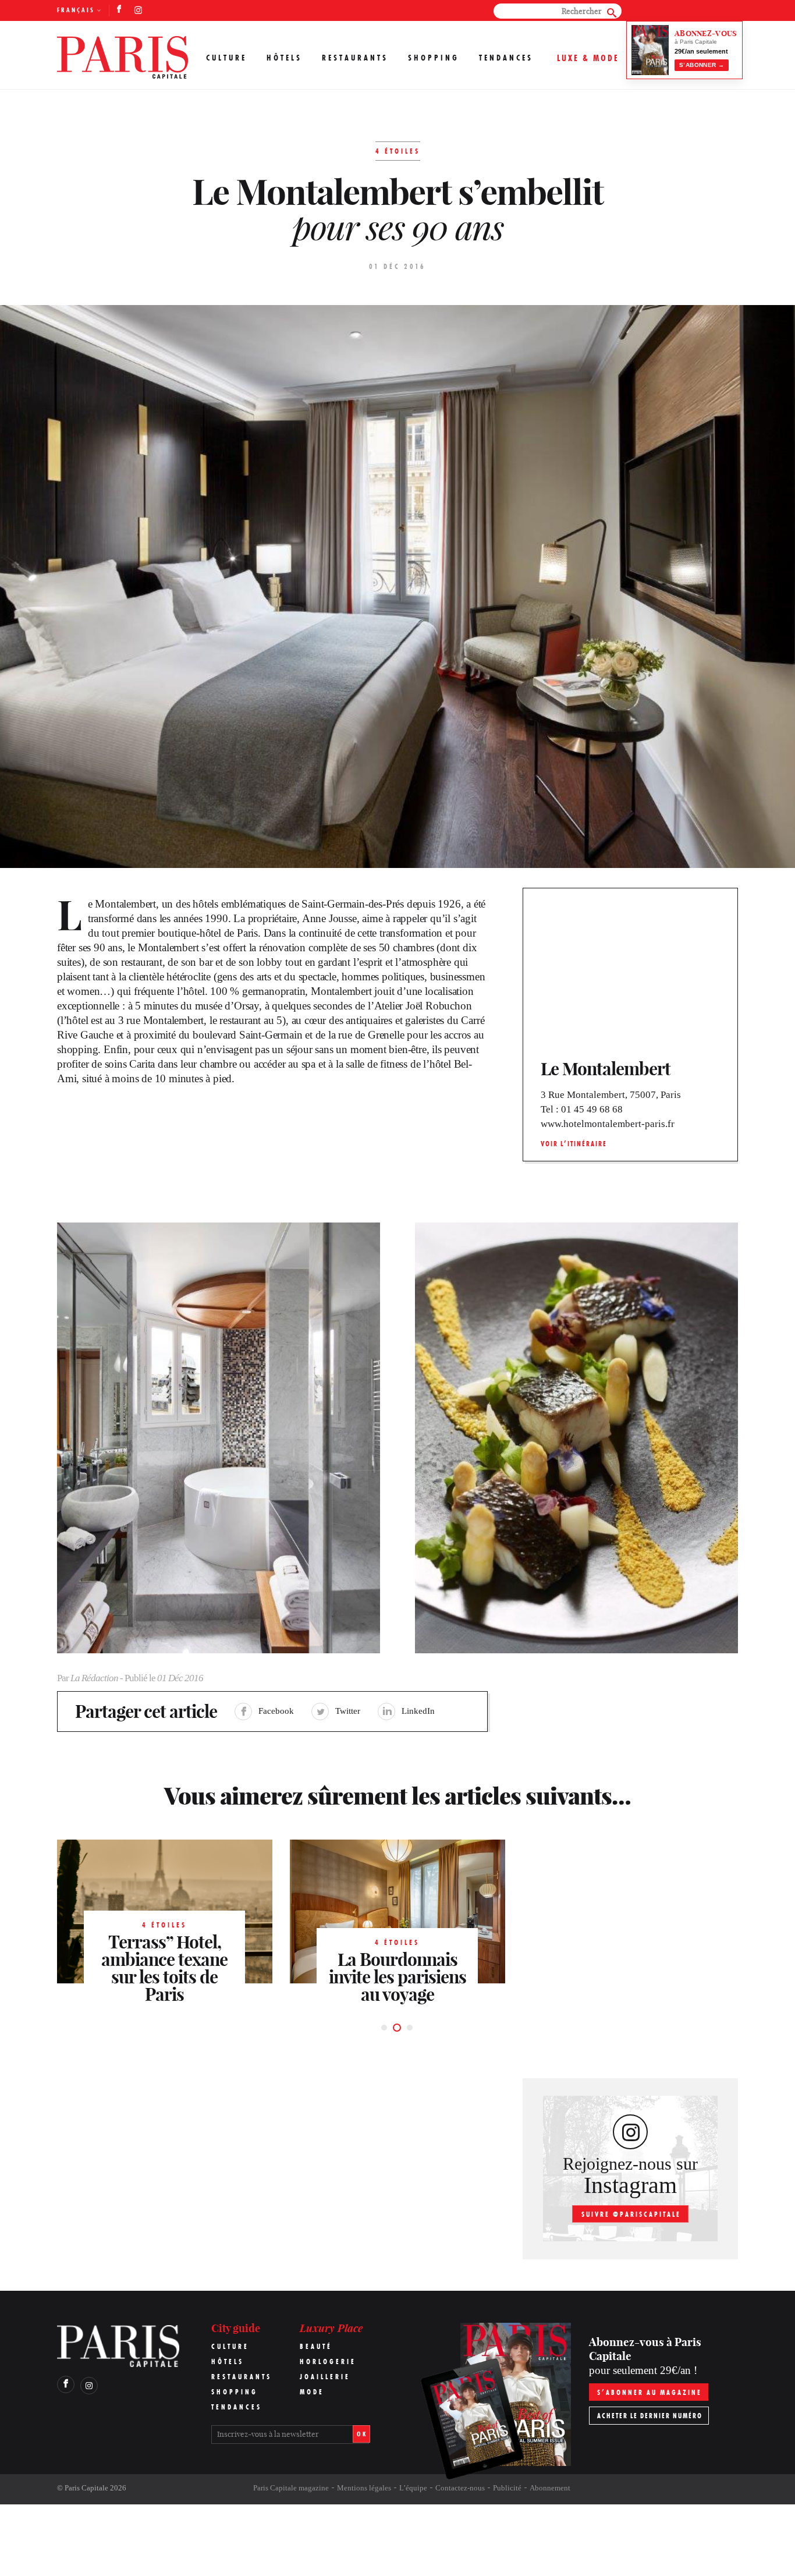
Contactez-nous (460, 2488)
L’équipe (413, 2488)
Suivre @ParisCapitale (631, 2214)
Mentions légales (364, 2488)
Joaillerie (325, 2377)
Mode (312, 2392)
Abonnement (550, 2488)
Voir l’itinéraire (574, 1144)
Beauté (316, 2346)
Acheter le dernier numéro (650, 2416)
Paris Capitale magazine (291, 2488)
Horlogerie (328, 2361)
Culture (226, 58)
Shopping (434, 58)
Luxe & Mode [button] (588, 58)
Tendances (506, 58)
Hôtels (284, 58)
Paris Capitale (86, 2488)
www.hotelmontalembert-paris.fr (608, 1124)
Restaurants (355, 58)
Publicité (507, 2488)
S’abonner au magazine (650, 2392)
